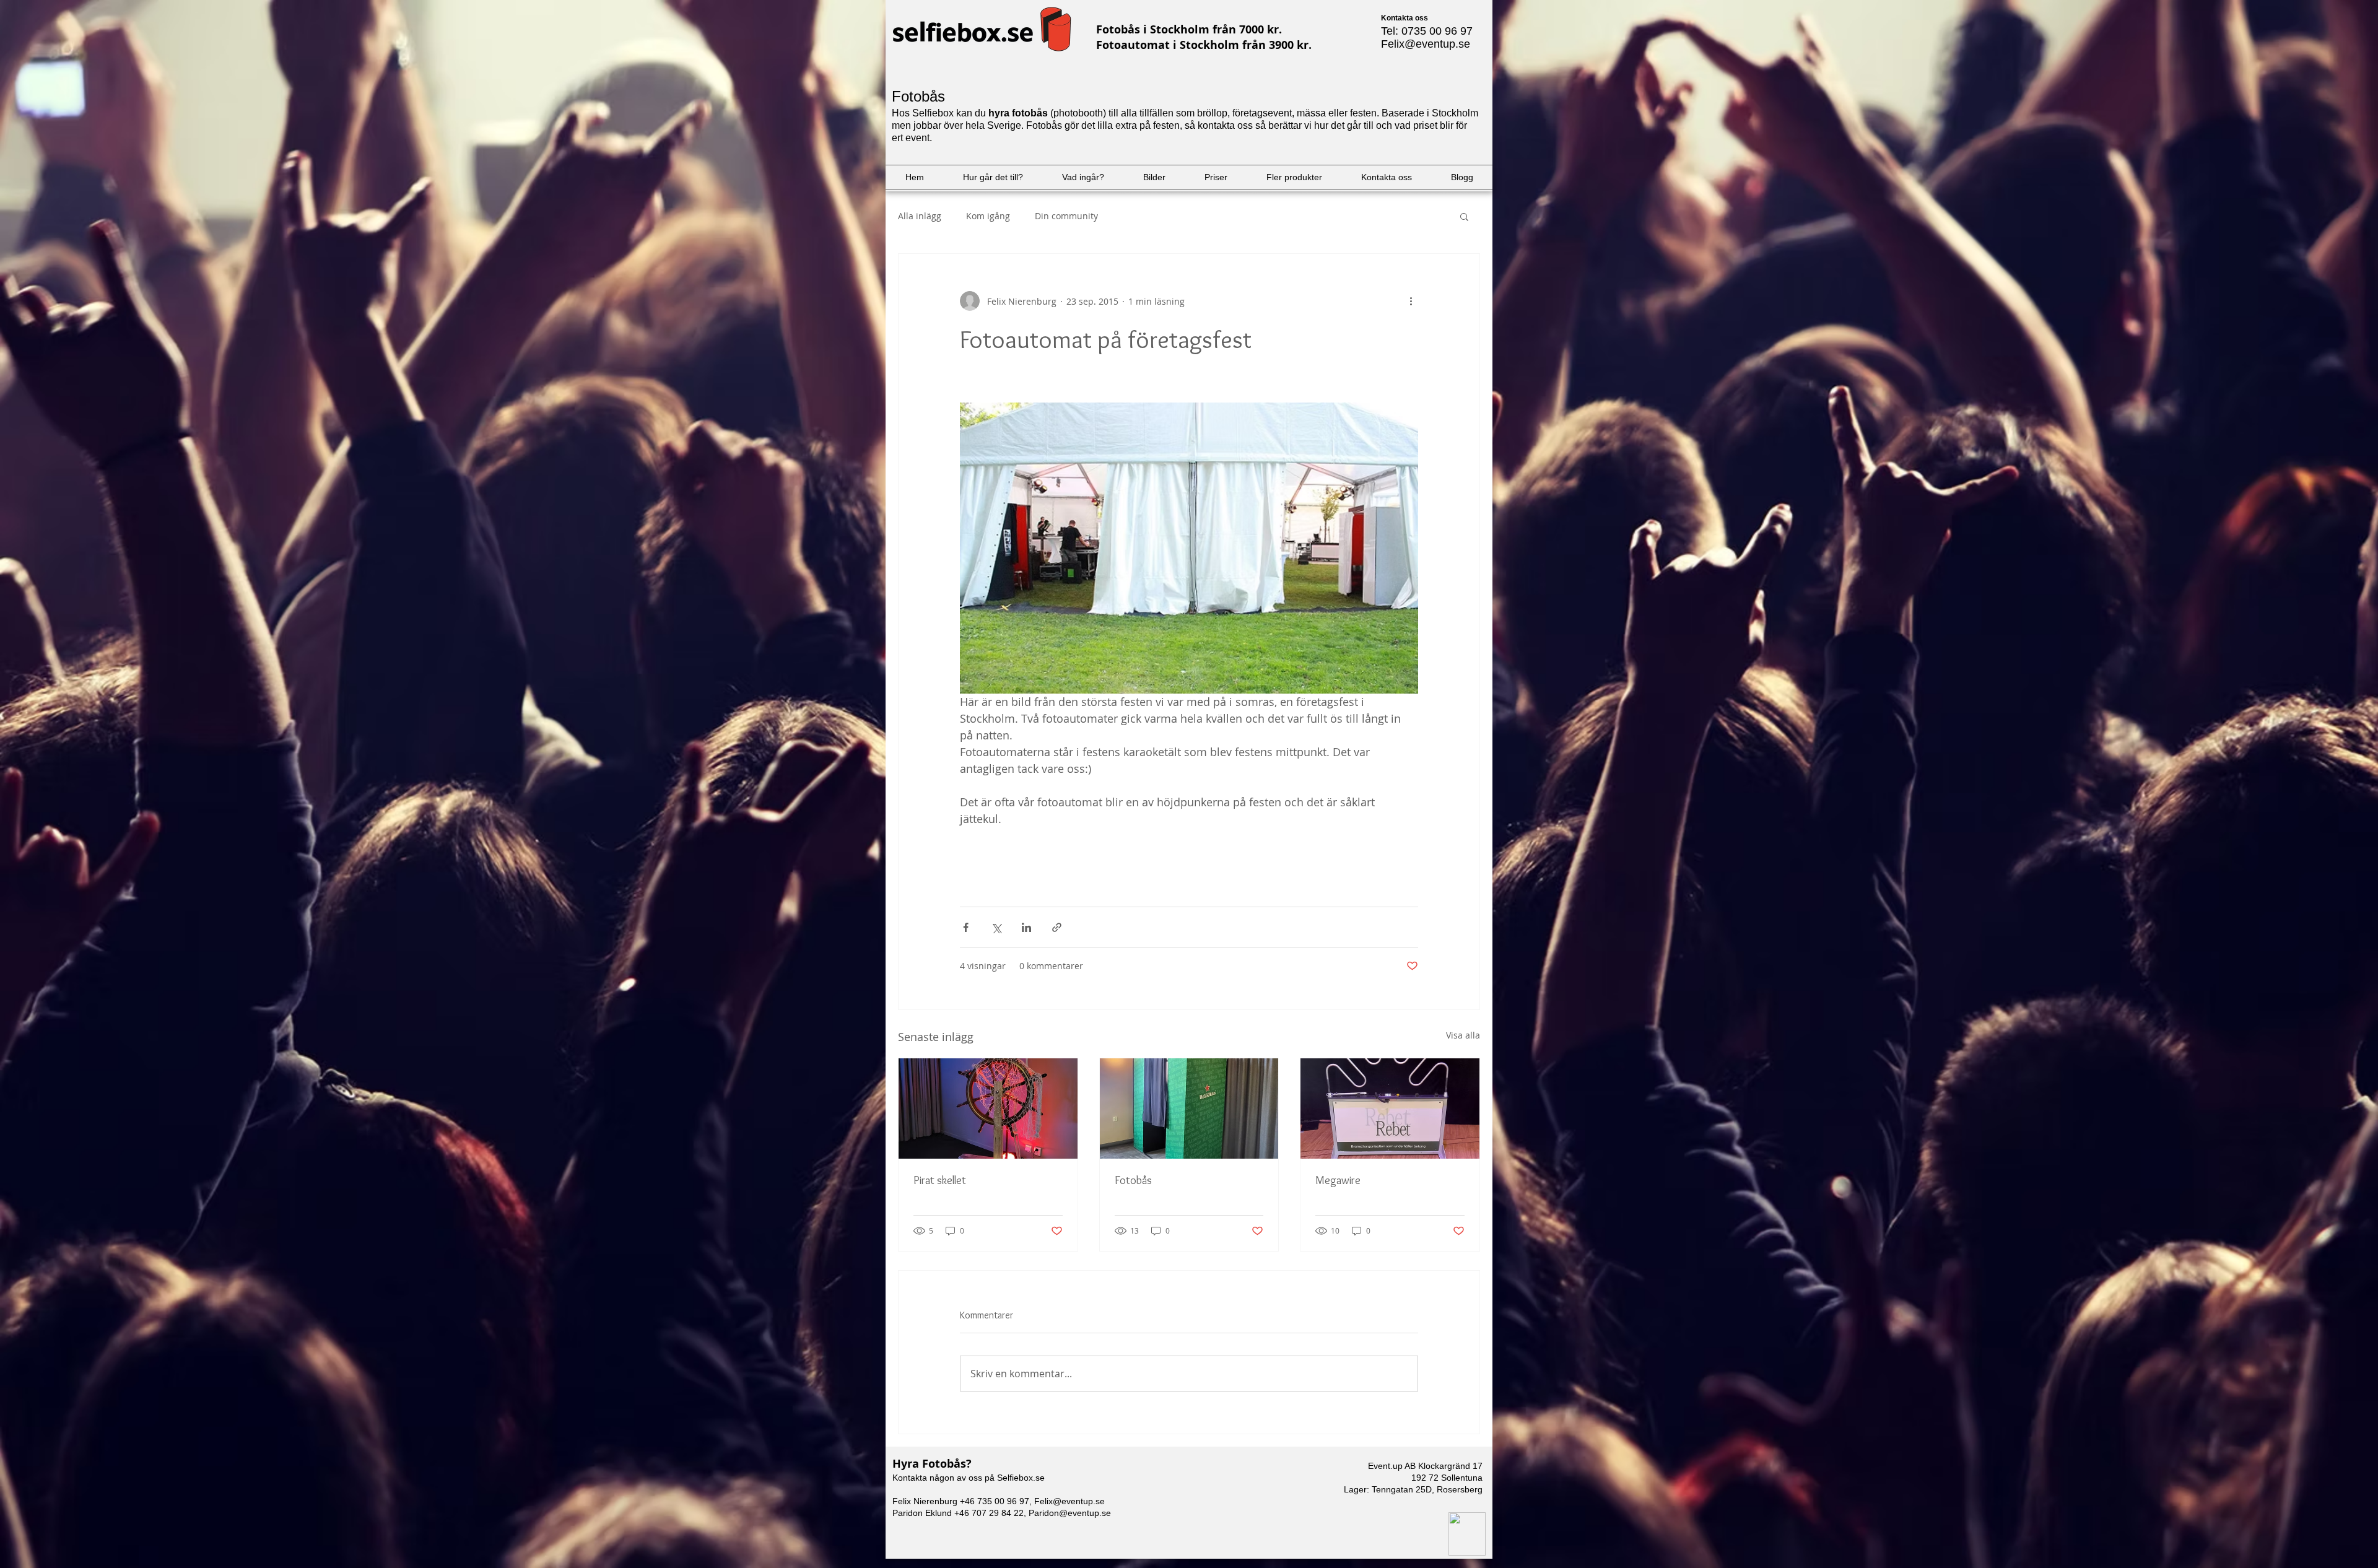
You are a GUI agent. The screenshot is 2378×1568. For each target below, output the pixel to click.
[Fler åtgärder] (1411, 301)
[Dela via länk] (1057, 927)
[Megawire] (1390, 1108)
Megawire (1338, 1180)
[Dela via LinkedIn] (1026, 927)
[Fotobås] (1189, 1108)
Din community (1066, 216)
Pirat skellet (940, 1180)
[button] (1464, 216)
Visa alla (1463, 1035)
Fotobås (1133, 1180)
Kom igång (988, 216)
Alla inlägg (920, 216)
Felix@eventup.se (1426, 44)
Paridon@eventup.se (1070, 1513)
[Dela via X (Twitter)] (996, 927)
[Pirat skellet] (988, 1108)
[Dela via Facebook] (966, 927)
